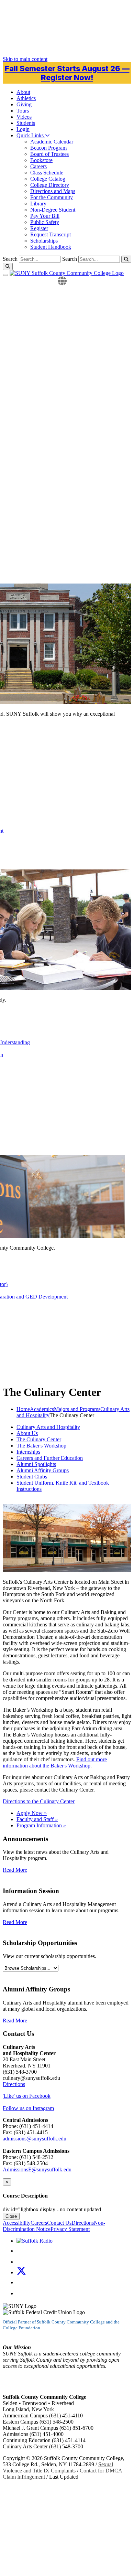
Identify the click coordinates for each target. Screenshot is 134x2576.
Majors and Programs (77, 1409)
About (23, 92)
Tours (23, 111)
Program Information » (41, 1825)
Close (11, 2216)
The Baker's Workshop (41, 1446)
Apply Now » (32, 1813)
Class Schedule (47, 173)
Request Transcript (51, 234)
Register (39, 228)
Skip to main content (25, 59)
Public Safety (45, 222)
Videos (24, 117)
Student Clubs (32, 1477)
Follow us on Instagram (28, 2108)
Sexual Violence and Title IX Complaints (58, 2467)
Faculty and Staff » (37, 1819)
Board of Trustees (49, 154)
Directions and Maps (53, 191)
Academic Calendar (52, 142)
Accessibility (17, 2223)
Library (38, 204)
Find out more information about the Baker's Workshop (55, 1762)
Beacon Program (48, 148)
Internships (28, 1452)
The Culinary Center (39, 1439)
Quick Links (31, 135)
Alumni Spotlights (36, 1464)
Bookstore (41, 160)
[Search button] (126, 259)
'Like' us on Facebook (27, 2096)
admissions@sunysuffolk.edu (35, 2139)
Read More (15, 1870)
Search (70, 259)
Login (23, 129)
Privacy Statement (70, 2229)
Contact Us (59, 2223)
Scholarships (44, 241)
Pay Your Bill (45, 216)
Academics (42, 1409)
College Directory (50, 185)
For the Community (52, 197)
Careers (38, 166)
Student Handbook (51, 247)
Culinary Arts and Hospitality (48, 1427)
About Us (27, 1433)
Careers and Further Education (50, 1458)
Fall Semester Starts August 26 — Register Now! (67, 73)
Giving (24, 104)
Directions (14, 2084)
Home (23, 1409)
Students (26, 123)
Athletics (26, 98)
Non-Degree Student (53, 210)
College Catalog (48, 179)
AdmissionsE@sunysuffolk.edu (37, 2169)
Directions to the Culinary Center (39, 1801)
